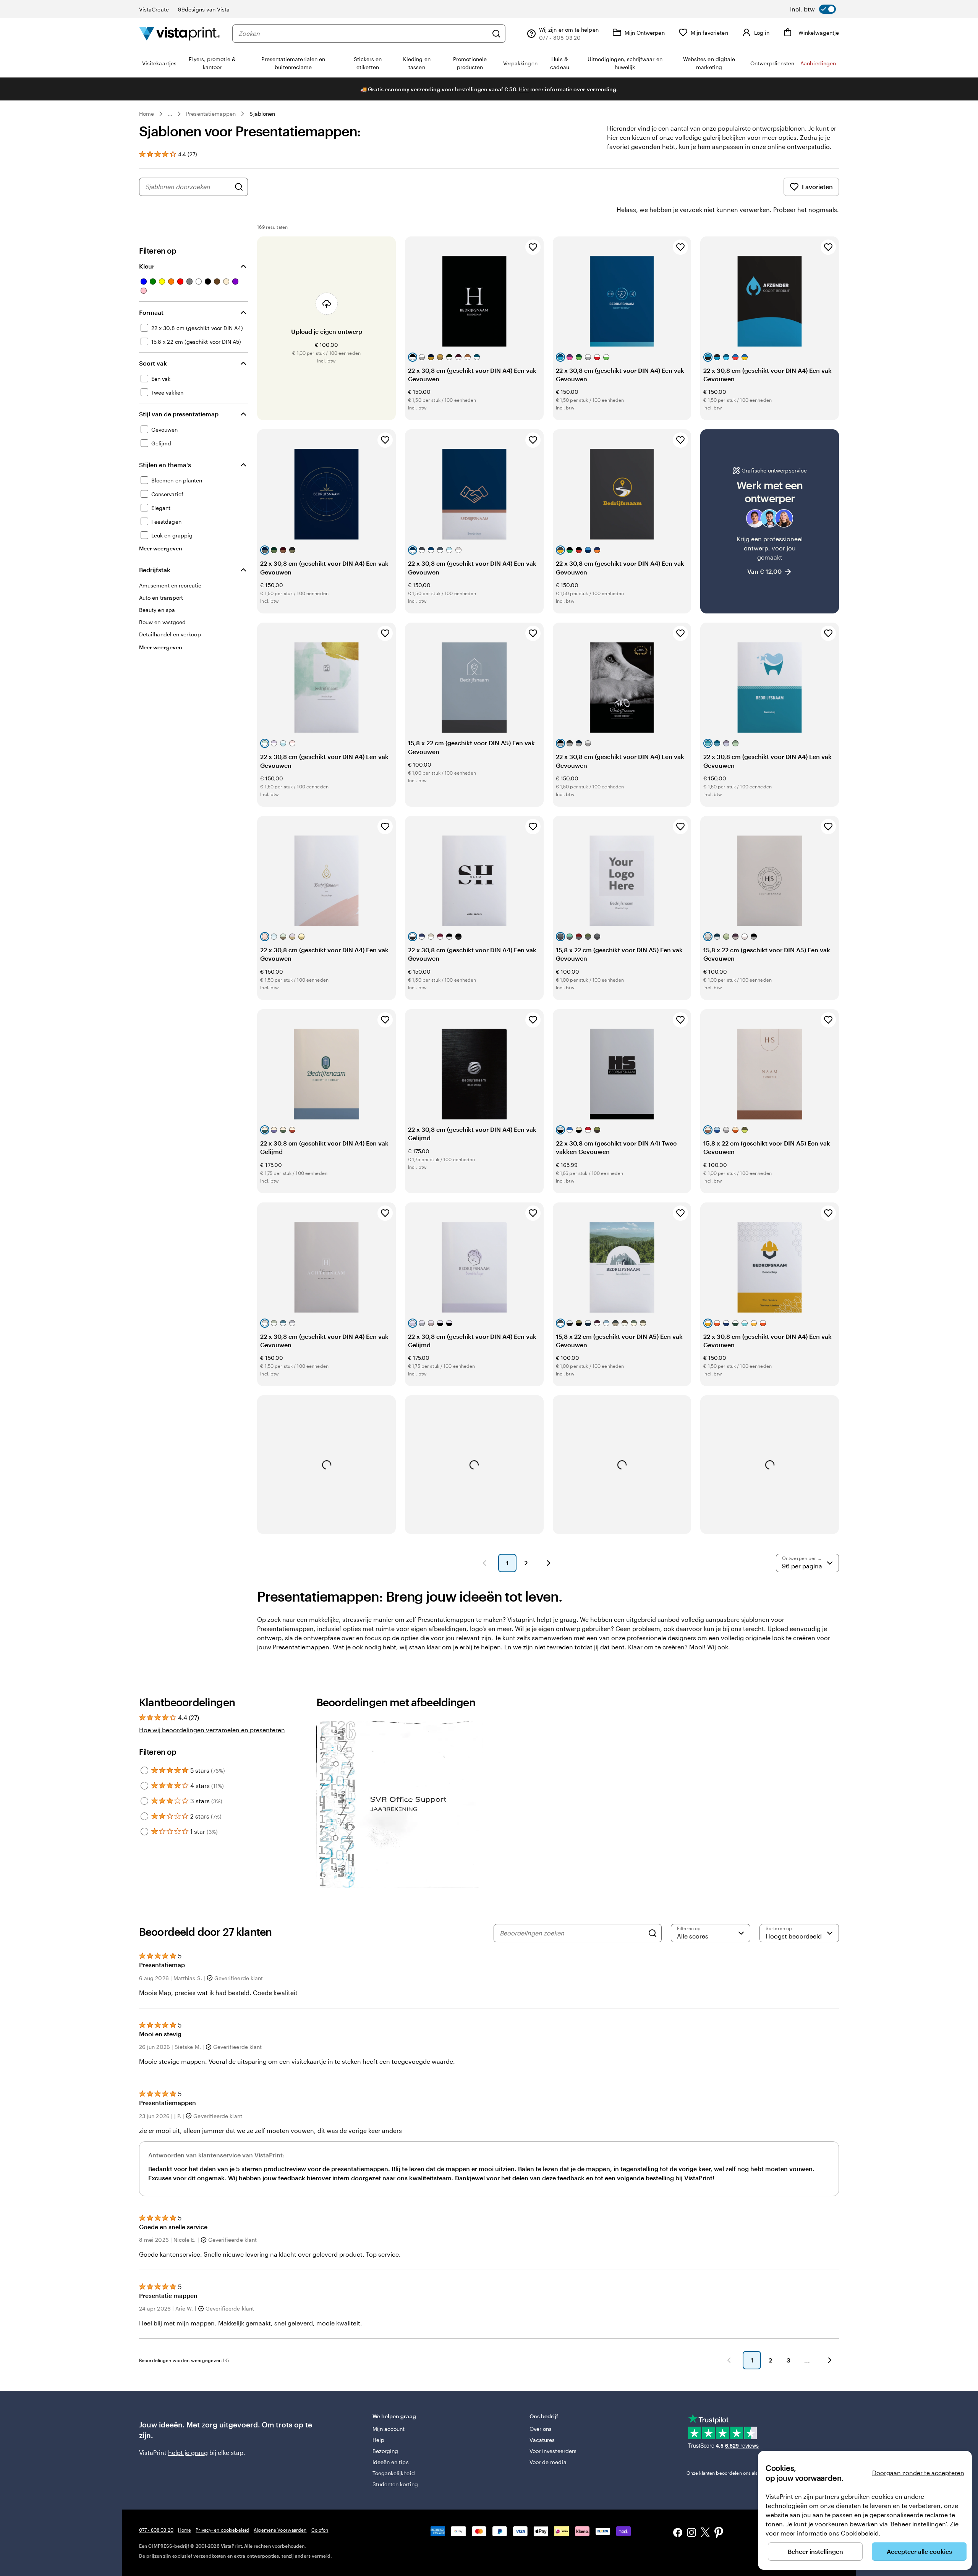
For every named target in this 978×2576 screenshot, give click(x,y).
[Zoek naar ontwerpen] (239, 187)
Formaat (151, 312)
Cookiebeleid (860, 2533)
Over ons (541, 2429)
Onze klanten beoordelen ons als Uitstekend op (749, 2473)
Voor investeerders (553, 2451)
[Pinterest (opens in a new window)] (719, 2533)
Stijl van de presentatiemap (179, 414)
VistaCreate (154, 9)
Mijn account (389, 2429)
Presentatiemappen (211, 114)
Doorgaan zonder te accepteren (918, 2473)
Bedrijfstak (155, 570)
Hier (524, 89)
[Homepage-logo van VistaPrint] (180, 33)
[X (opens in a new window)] (705, 2533)
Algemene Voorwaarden (280, 2530)
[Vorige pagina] (484, 1563)
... (170, 114)
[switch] (813, 9)
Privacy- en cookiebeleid (222, 2530)
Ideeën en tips (391, 2462)
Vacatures (542, 2440)
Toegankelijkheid (394, 2473)
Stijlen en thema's (165, 465)
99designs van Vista (204, 9)
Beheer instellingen (815, 2551)
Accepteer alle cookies (919, 2551)
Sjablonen (262, 114)
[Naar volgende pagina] (830, 2360)
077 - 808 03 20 (156, 2530)
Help (378, 2440)
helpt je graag (188, 2452)
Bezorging (385, 2451)
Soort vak (153, 363)
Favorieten (817, 187)
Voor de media (548, 2462)
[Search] (653, 1933)
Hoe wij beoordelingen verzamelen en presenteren (212, 1730)
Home (147, 114)
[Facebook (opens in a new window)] (678, 2533)
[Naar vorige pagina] (729, 2360)
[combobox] (363, 34)
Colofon (320, 2530)
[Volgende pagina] (549, 1563)
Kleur (147, 266)
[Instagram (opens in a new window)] (691, 2533)
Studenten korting (395, 2484)
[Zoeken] (496, 34)
